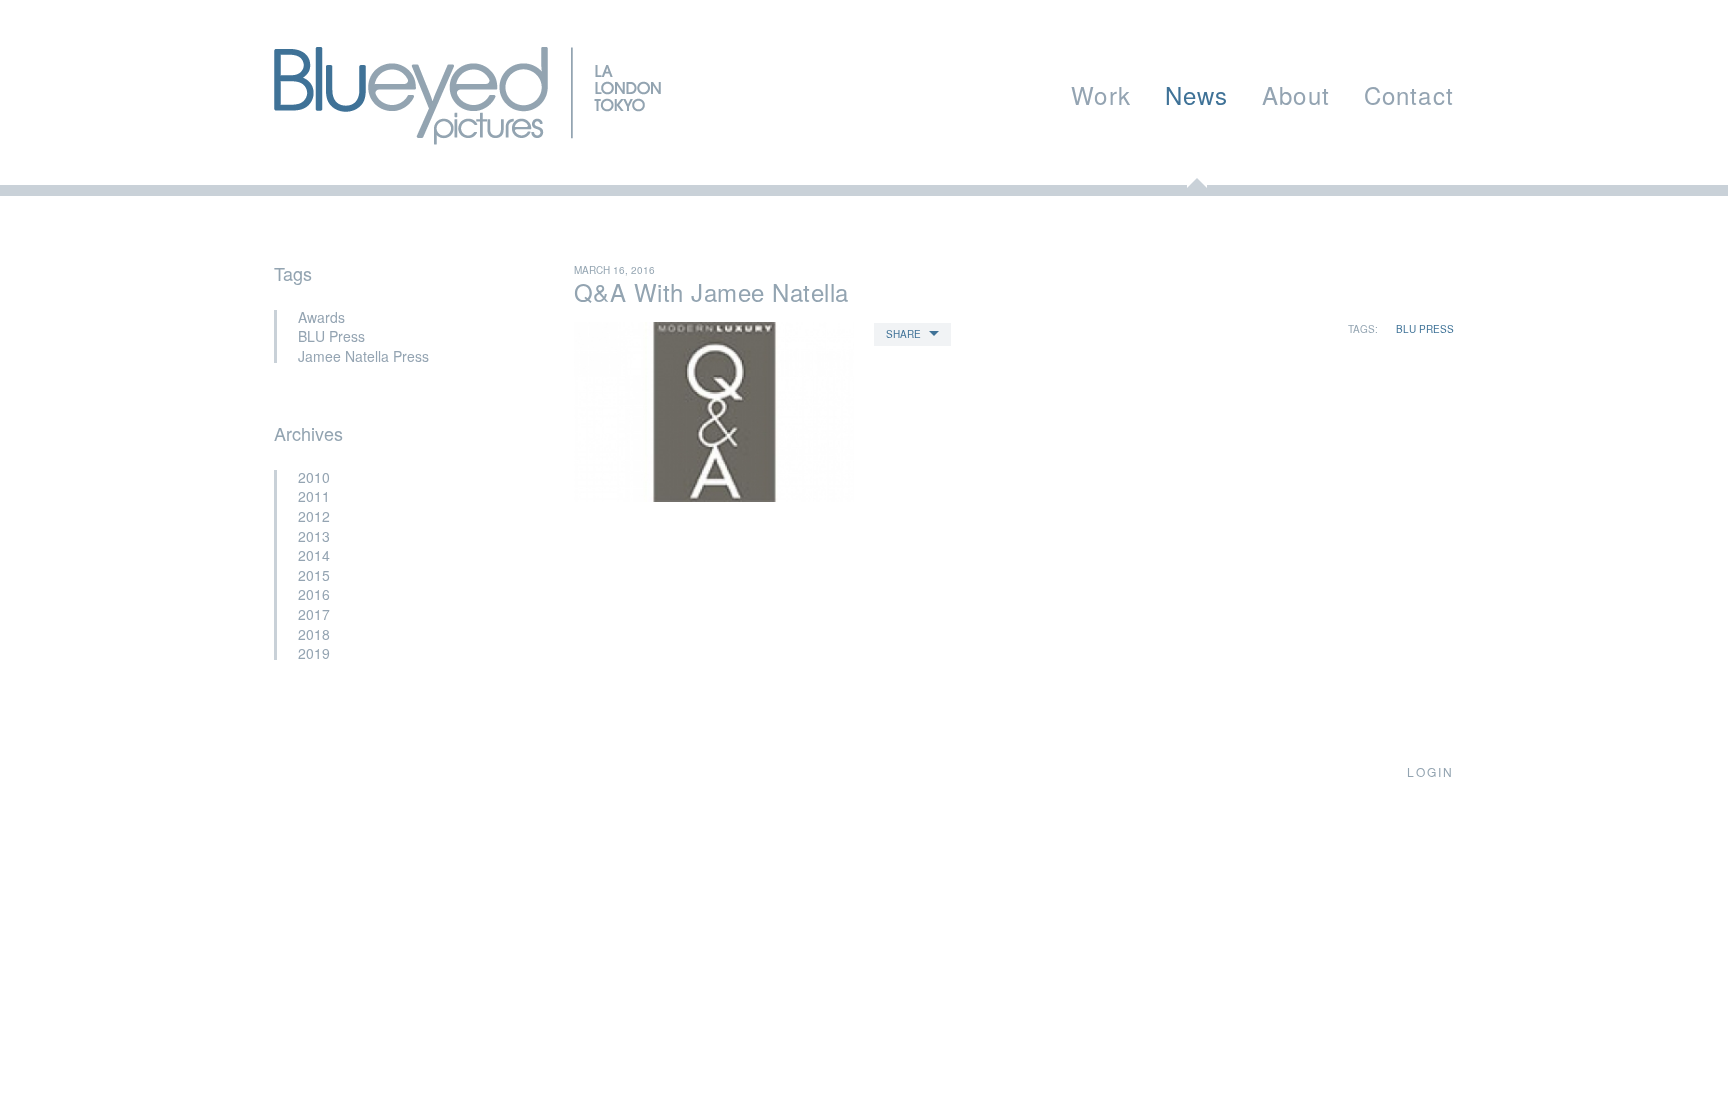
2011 (314, 496)
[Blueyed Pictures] (467, 134)
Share (903, 334)
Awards (321, 317)
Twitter (288, 771)
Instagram (405, 771)
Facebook (328, 771)
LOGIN (1430, 771)
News (1197, 94)
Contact (1409, 94)
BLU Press (331, 336)
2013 (314, 536)
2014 (314, 555)
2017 (314, 614)
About (1296, 94)
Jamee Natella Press (363, 356)
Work (1101, 94)
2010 (314, 477)
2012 (314, 516)
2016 (314, 594)
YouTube (364, 771)
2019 (314, 653)
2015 (314, 575)
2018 (314, 634)
